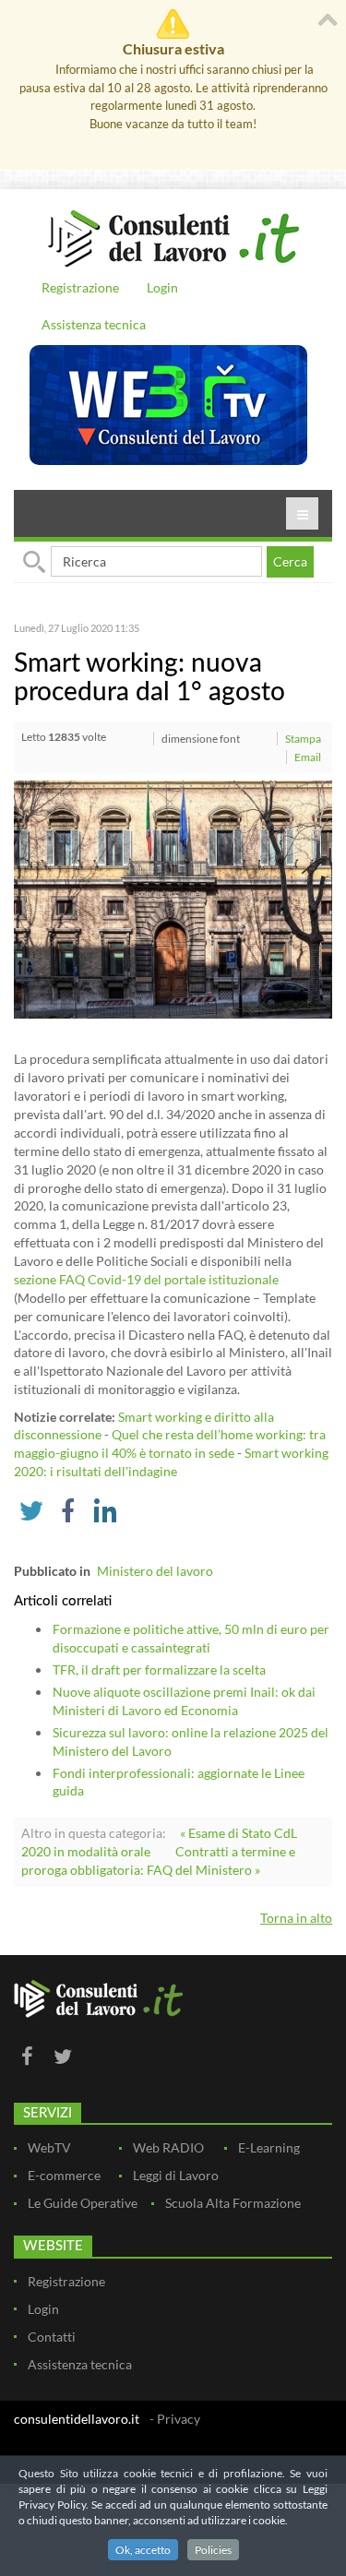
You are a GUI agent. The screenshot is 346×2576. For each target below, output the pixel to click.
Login (162, 287)
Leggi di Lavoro (176, 2175)
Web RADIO (168, 2147)
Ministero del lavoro (155, 1571)
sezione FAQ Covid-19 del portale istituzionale (146, 1279)
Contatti (52, 2337)
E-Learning (269, 2147)
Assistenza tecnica (94, 324)
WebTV (49, 2147)
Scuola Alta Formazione (233, 2203)
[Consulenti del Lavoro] (173, 236)
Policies (213, 2550)
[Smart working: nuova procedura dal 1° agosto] (173, 898)
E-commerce (64, 2175)
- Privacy (175, 2419)
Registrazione (80, 287)
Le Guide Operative (83, 2203)
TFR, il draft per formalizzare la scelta (159, 1670)
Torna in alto (296, 1918)
